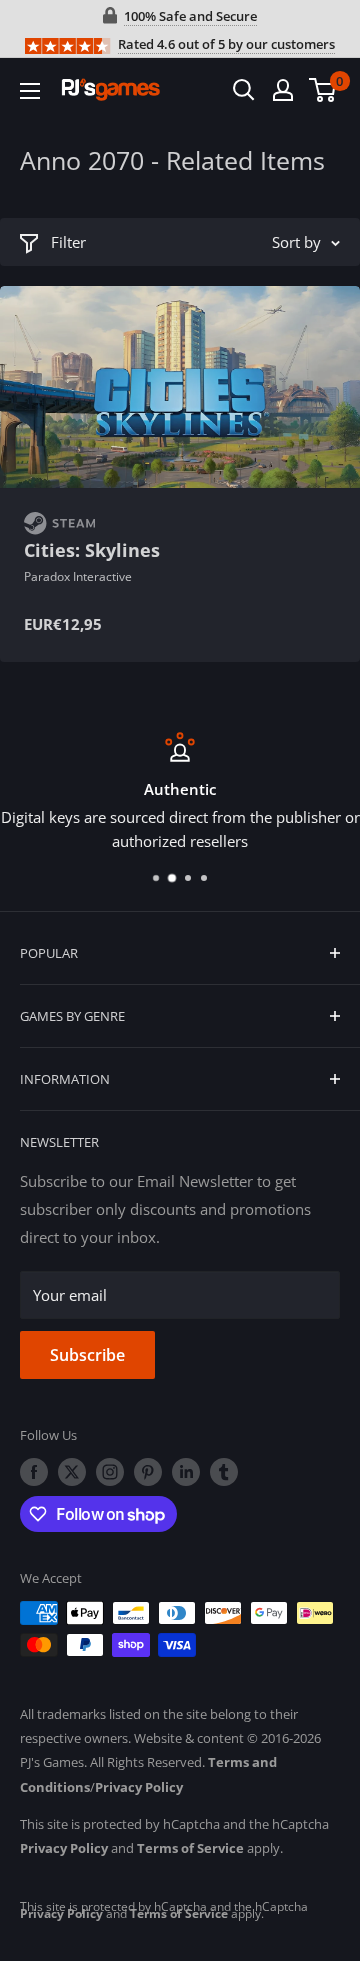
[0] (323, 90)
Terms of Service (190, 1848)
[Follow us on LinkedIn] (186, 1472)
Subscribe (87, 1355)
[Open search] (244, 90)
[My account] (283, 90)
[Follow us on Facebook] (34, 1472)
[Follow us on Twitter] (72, 1472)
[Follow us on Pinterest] (148, 1472)
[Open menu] (30, 91)
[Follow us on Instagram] (110, 1472)
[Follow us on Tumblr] (224, 1472)
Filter (68, 242)
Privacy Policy (139, 1787)
